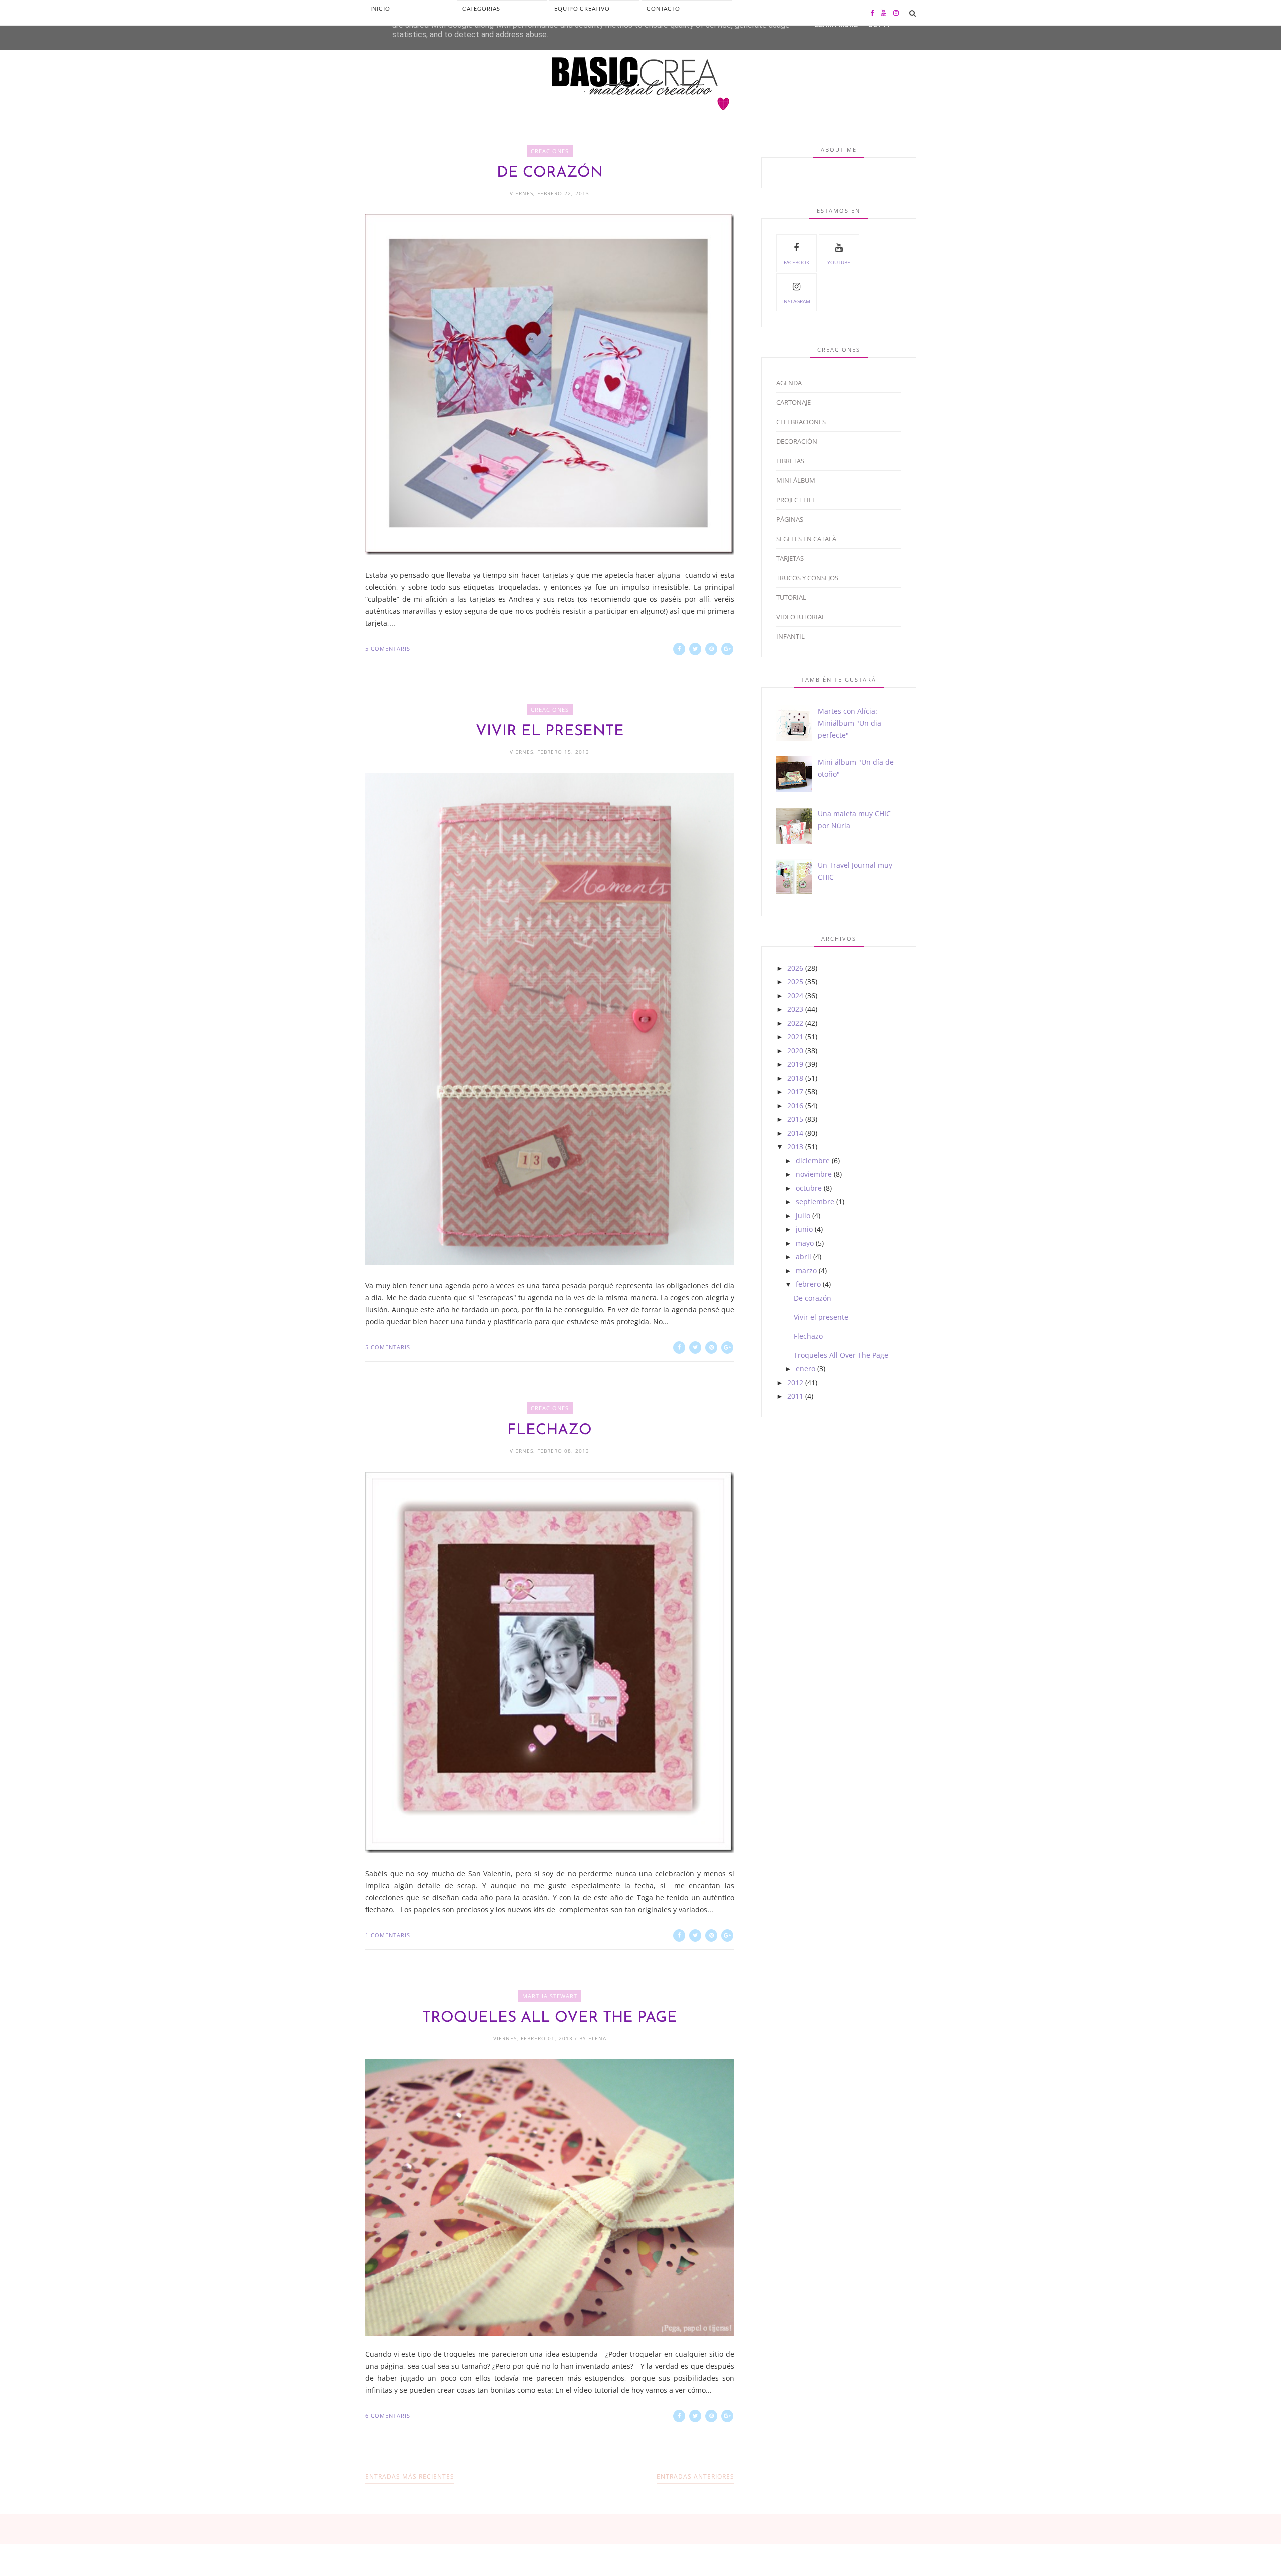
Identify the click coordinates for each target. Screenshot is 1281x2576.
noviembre (814, 1174)
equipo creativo (582, 8)
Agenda (789, 383)
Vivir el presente (550, 732)
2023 (795, 1009)
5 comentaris (388, 649)
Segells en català (806, 539)
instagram (796, 301)
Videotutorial (801, 617)
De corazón (550, 173)
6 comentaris (388, 2416)
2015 (795, 1119)
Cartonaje (793, 402)
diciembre (813, 1160)
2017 (795, 1091)
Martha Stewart (550, 1996)
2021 (795, 1036)
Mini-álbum (796, 480)
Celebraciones (801, 422)
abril (803, 1256)
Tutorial (791, 597)
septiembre (815, 1201)
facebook (796, 262)
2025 (795, 981)
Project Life (796, 500)
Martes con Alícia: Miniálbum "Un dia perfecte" (849, 723)
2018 (795, 1078)
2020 (795, 1050)
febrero (808, 1284)
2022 (795, 1023)
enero (805, 1369)
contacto (663, 8)
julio (803, 1215)
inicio (380, 8)
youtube (839, 262)
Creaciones (550, 151)
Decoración (797, 441)
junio (804, 1229)
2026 (795, 968)
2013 (795, 1146)
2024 (795, 995)
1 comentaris (388, 1935)
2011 (795, 1396)
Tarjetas (790, 558)
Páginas (790, 519)
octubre (809, 1188)
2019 (795, 1064)
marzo (806, 1270)
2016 (795, 1105)
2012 (795, 1383)
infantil (790, 636)
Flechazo (550, 1431)
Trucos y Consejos (807, 578)
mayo (805, 1243)
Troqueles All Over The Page (550, 2018)
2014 (795, 1133)
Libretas (790, 461)
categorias (481, 8)
